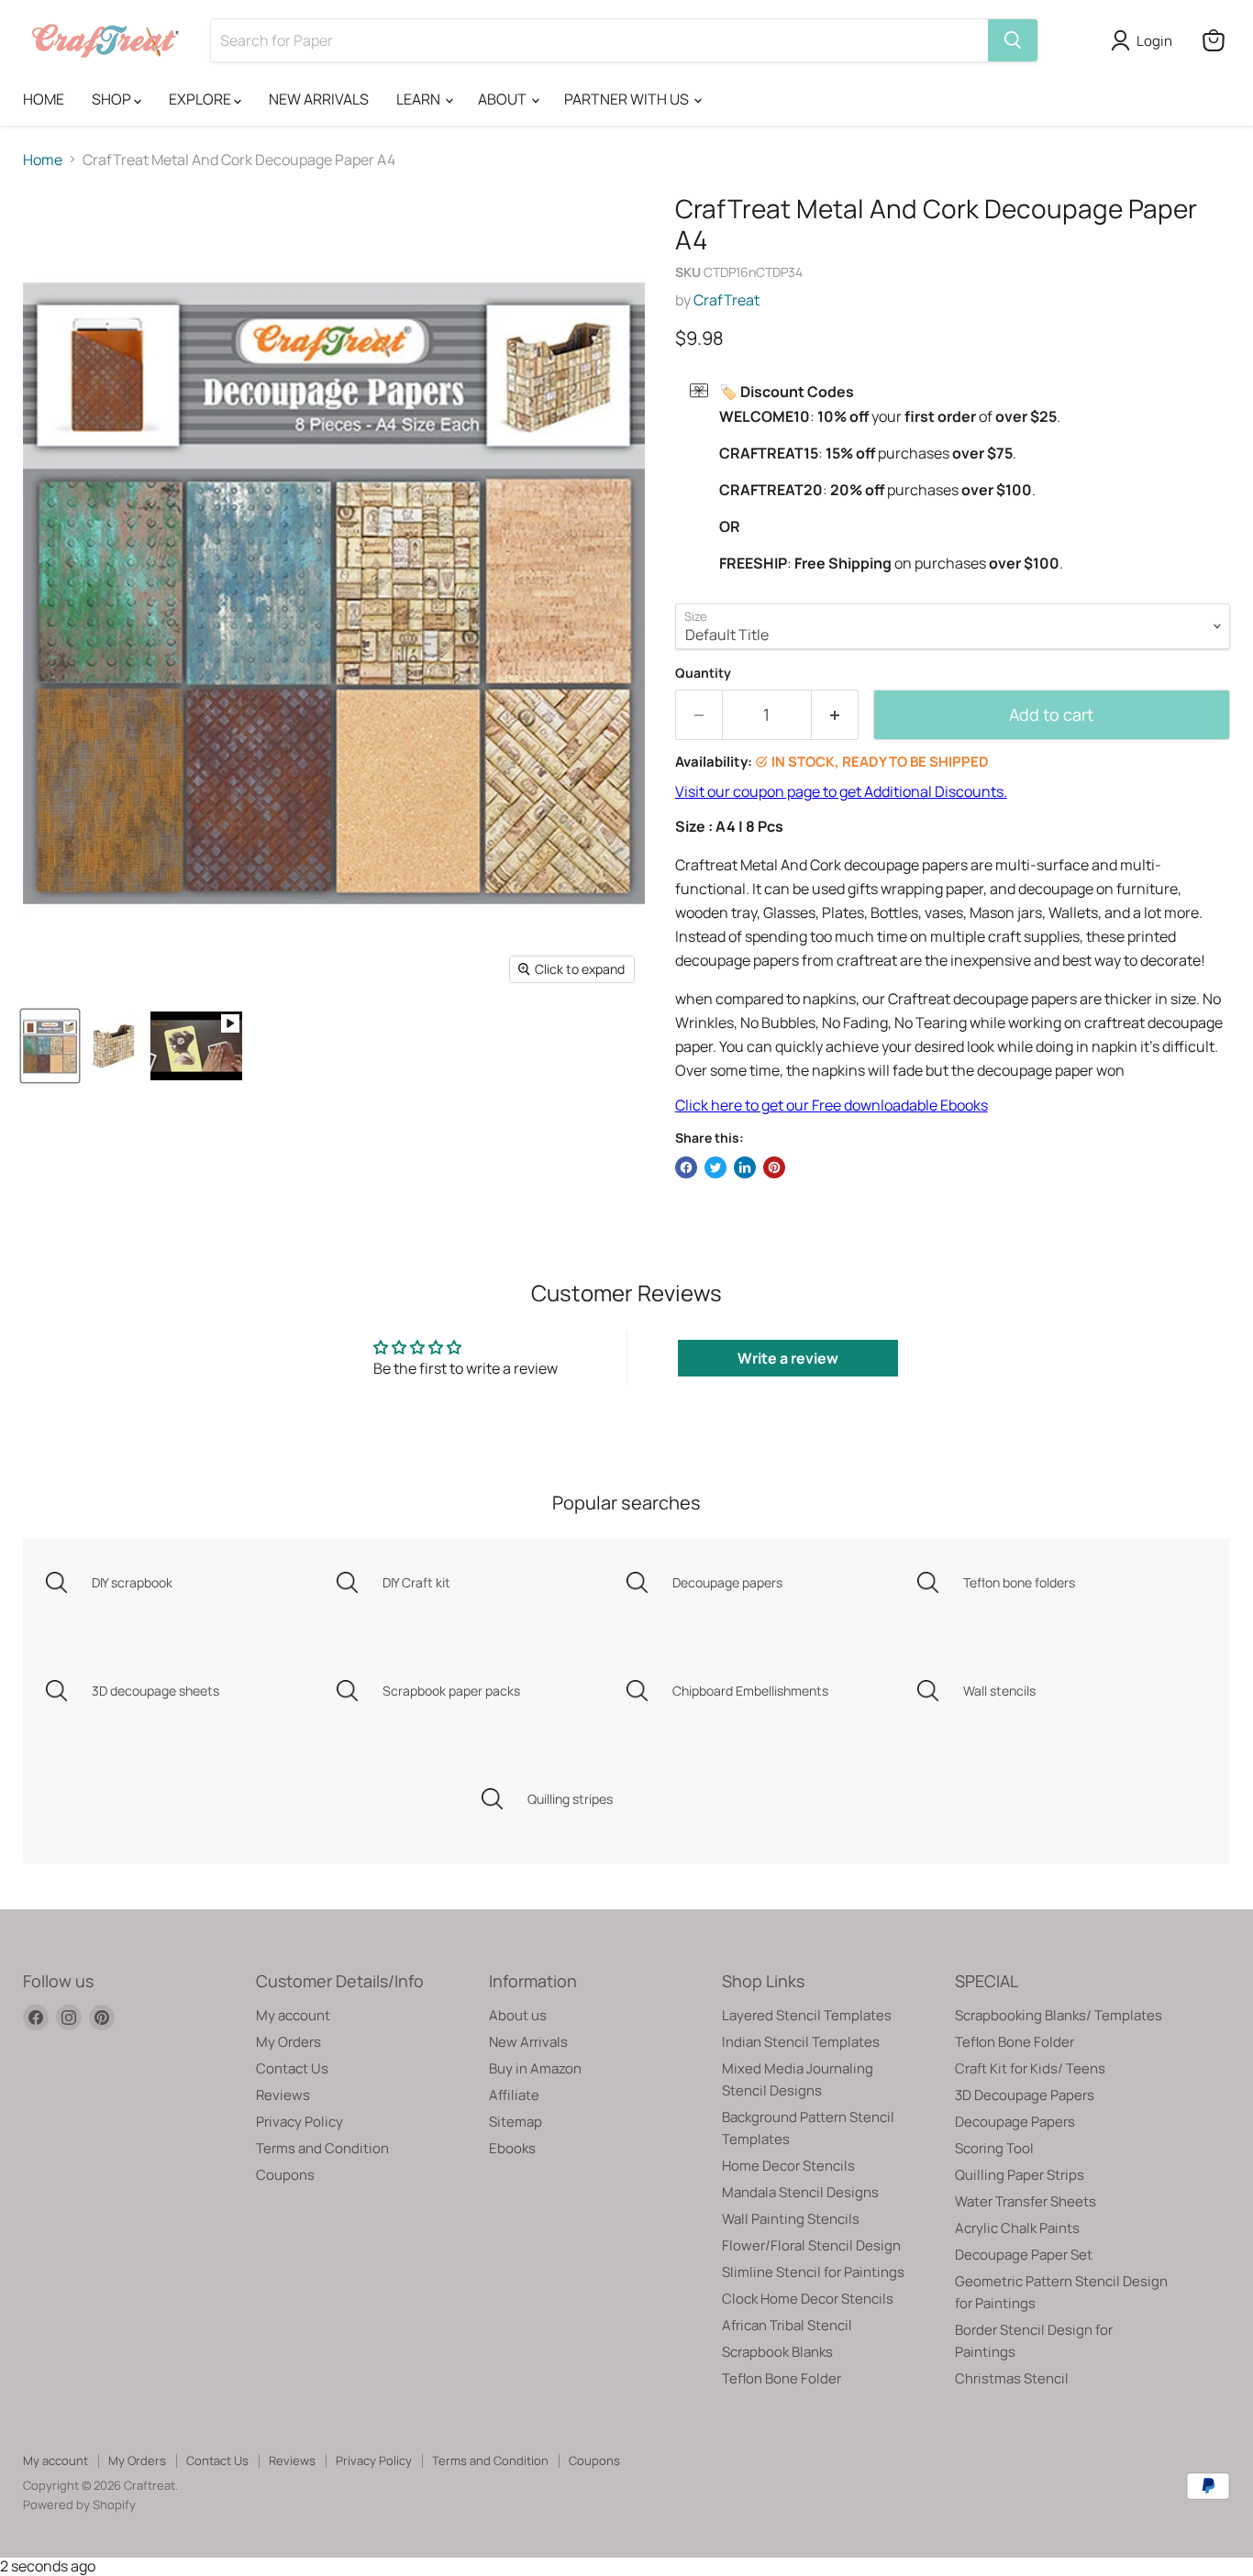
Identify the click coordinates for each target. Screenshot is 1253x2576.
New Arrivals (528, 2042)
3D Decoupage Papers (1025, 2095)
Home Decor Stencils (788, 2166)
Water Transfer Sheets (1026, 2201)
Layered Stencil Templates (807, 2015)
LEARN (420, 99)
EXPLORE (201, 99)
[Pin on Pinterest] (774, 1167)
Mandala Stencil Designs (800, 2192)
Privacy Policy (299, 2122)
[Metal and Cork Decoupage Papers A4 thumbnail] (114, 1046)
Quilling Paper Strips (1020, 2175)
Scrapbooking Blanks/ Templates (1059, 2015)
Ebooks (512, 2148)
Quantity (703, 673)
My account (293, 2015)
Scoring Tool (994, 2148)
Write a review (788, 1358)
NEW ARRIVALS (319, 99)
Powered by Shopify (79, 2504)
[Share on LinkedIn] (745, 1167)
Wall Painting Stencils (791, 2219)
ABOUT (504, 99)
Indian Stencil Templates (801, 2042)
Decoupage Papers (1015, 2122)
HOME (44, 99)
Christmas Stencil (1012, 2378)
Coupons (285, 2175)
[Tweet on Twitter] (715, 1167)
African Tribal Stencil (787, 2325)
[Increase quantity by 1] (835, 715)
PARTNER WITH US (628, 99)
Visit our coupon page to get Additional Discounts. (841, 791)
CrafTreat (726, 300)
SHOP (113, 99)
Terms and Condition (322, 2148)
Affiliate (514, 2095)
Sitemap (516, 2122)
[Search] (1013, 40)
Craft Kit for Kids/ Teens (1030, 2068)
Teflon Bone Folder (782, 2378)
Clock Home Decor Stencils (808, 2299)
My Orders (288, 2042)
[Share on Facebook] (686, 1167)
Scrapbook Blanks (777, 2352)
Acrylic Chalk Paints (1017, 2228)
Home (43, 160)
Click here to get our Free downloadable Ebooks (832, 1105)
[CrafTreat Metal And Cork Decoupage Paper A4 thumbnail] (196, 1046)
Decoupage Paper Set (1024, 2255)
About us (518, 2015)
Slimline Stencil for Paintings (813, 2272)
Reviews (283, 2095)
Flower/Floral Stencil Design (811, 2245)
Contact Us (292, 2068)
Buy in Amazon (535, 2068)
